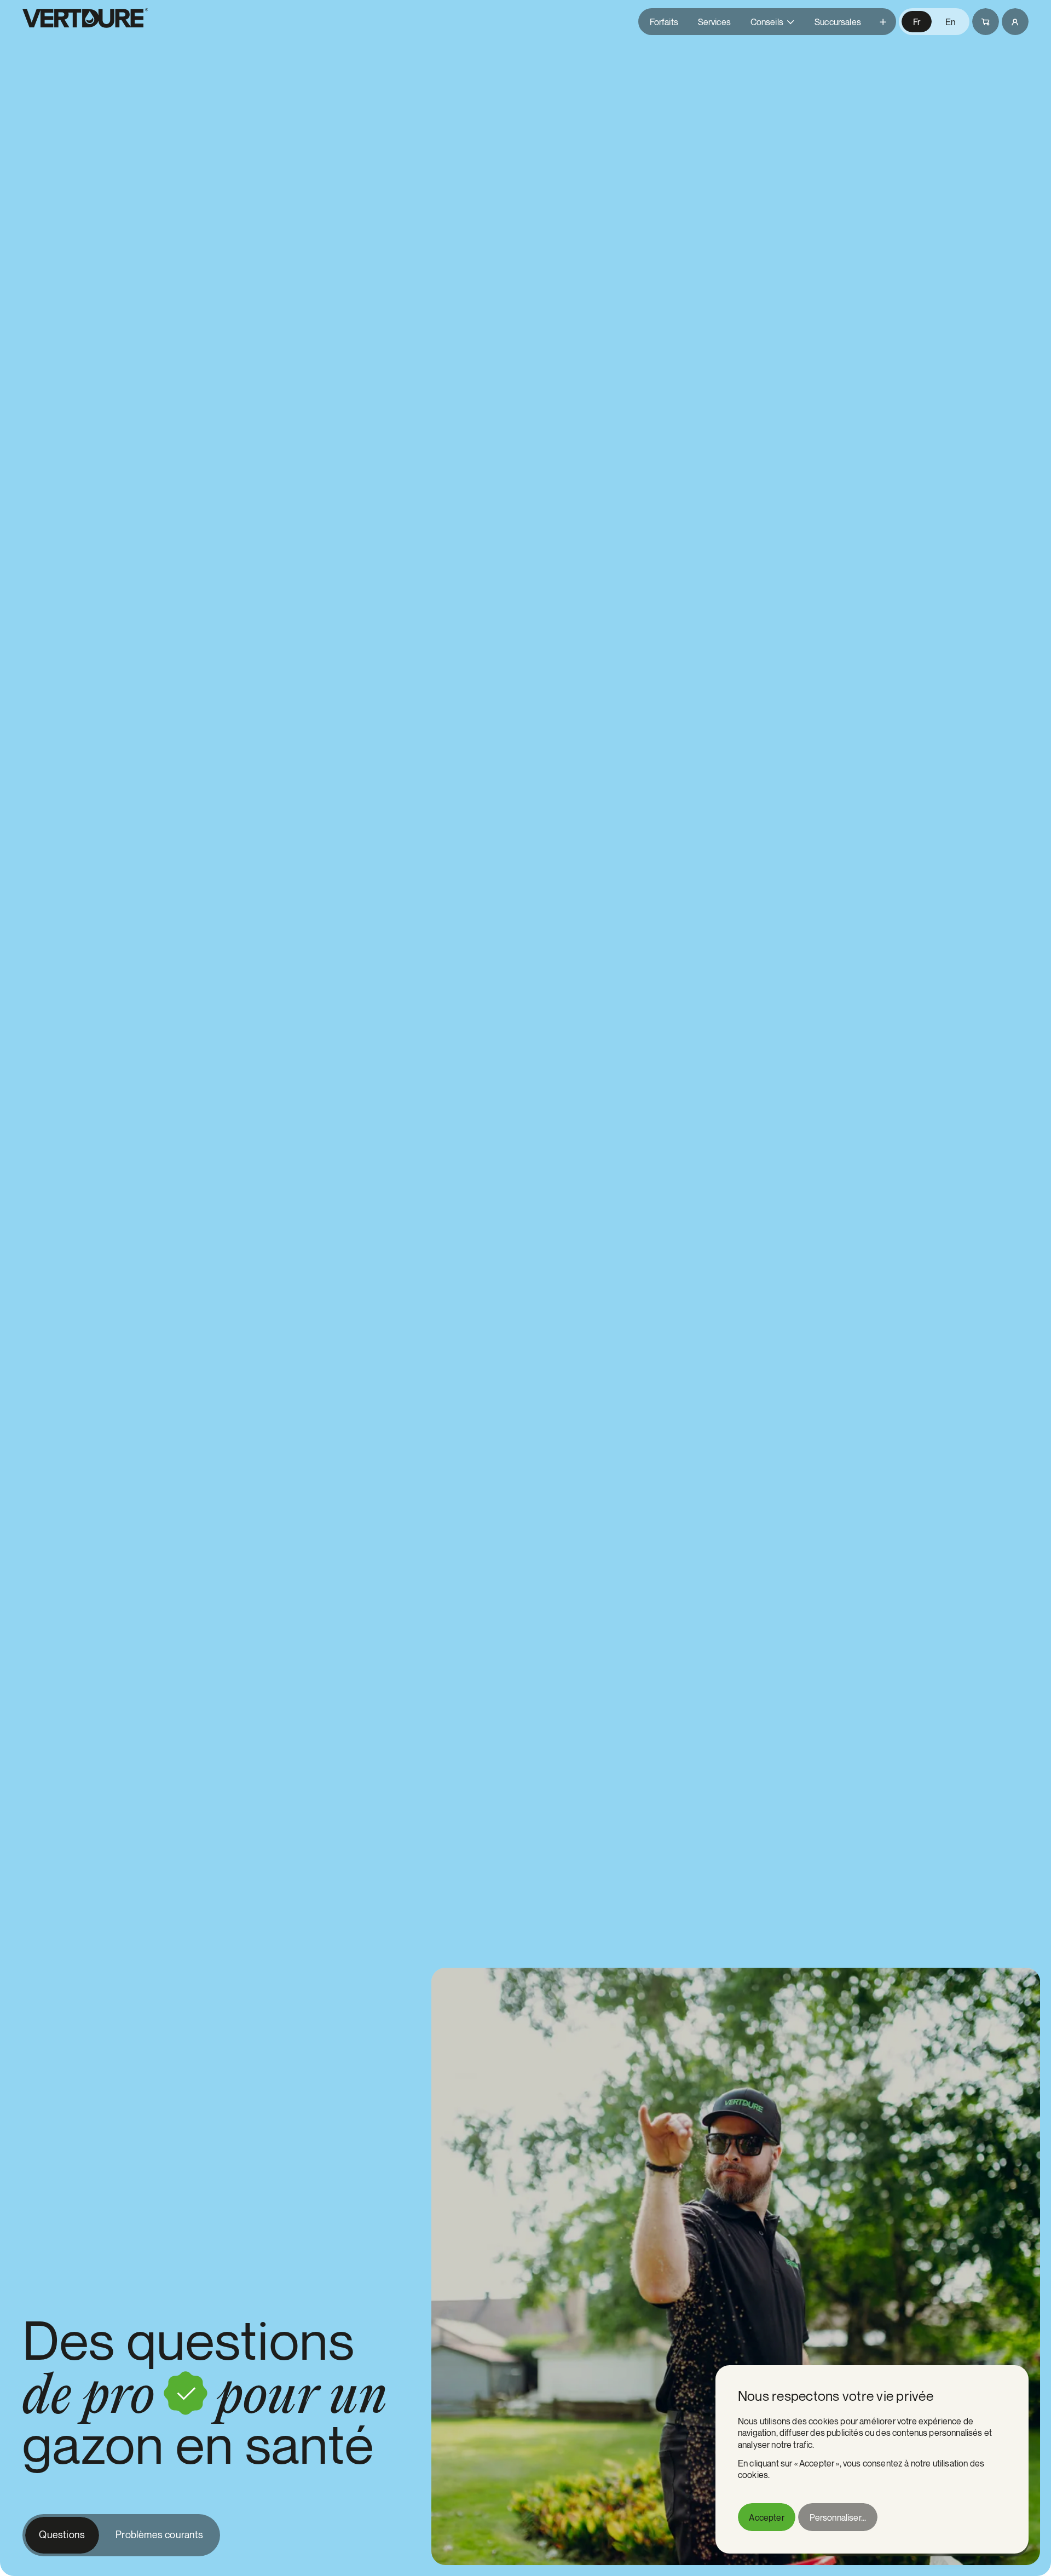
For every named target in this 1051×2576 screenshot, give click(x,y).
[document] (872, 2459)
